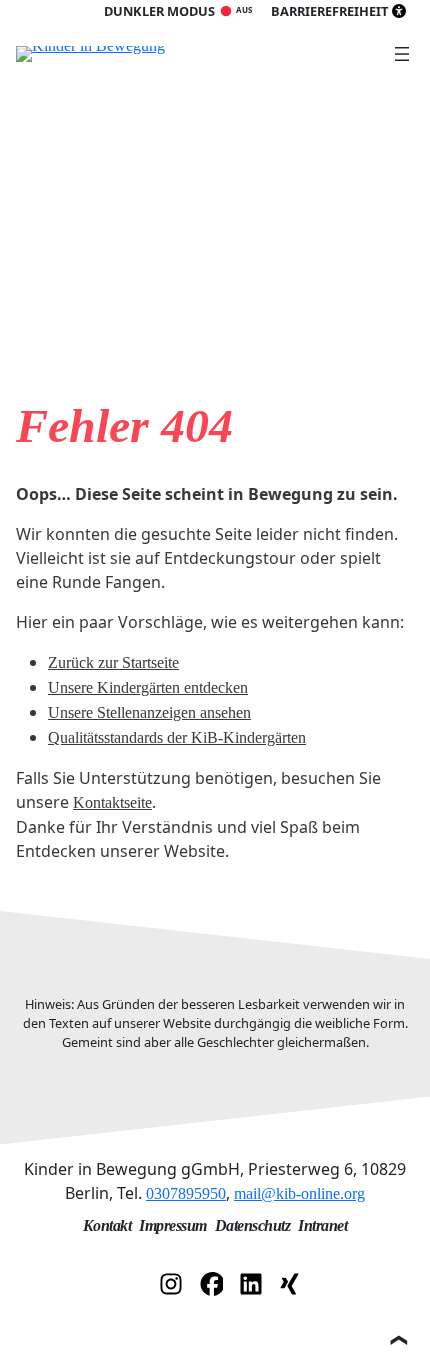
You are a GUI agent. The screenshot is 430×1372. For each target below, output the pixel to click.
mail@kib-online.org (299, 1193)
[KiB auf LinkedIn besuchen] (251, 1282)
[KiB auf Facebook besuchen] (211, 1282)
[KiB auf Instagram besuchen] (171, 1282)
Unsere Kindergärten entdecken (148, 687)
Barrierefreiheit (329, 11)
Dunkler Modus (159, 11)
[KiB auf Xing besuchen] (291, 1282)
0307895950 (186, 1193)
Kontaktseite (112, 802)
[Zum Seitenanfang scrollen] (398, 1340)
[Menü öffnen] (402, 54)
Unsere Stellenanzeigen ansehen (149, 712)
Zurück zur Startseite (113, 662)
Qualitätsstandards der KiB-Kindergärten (177, 737)
